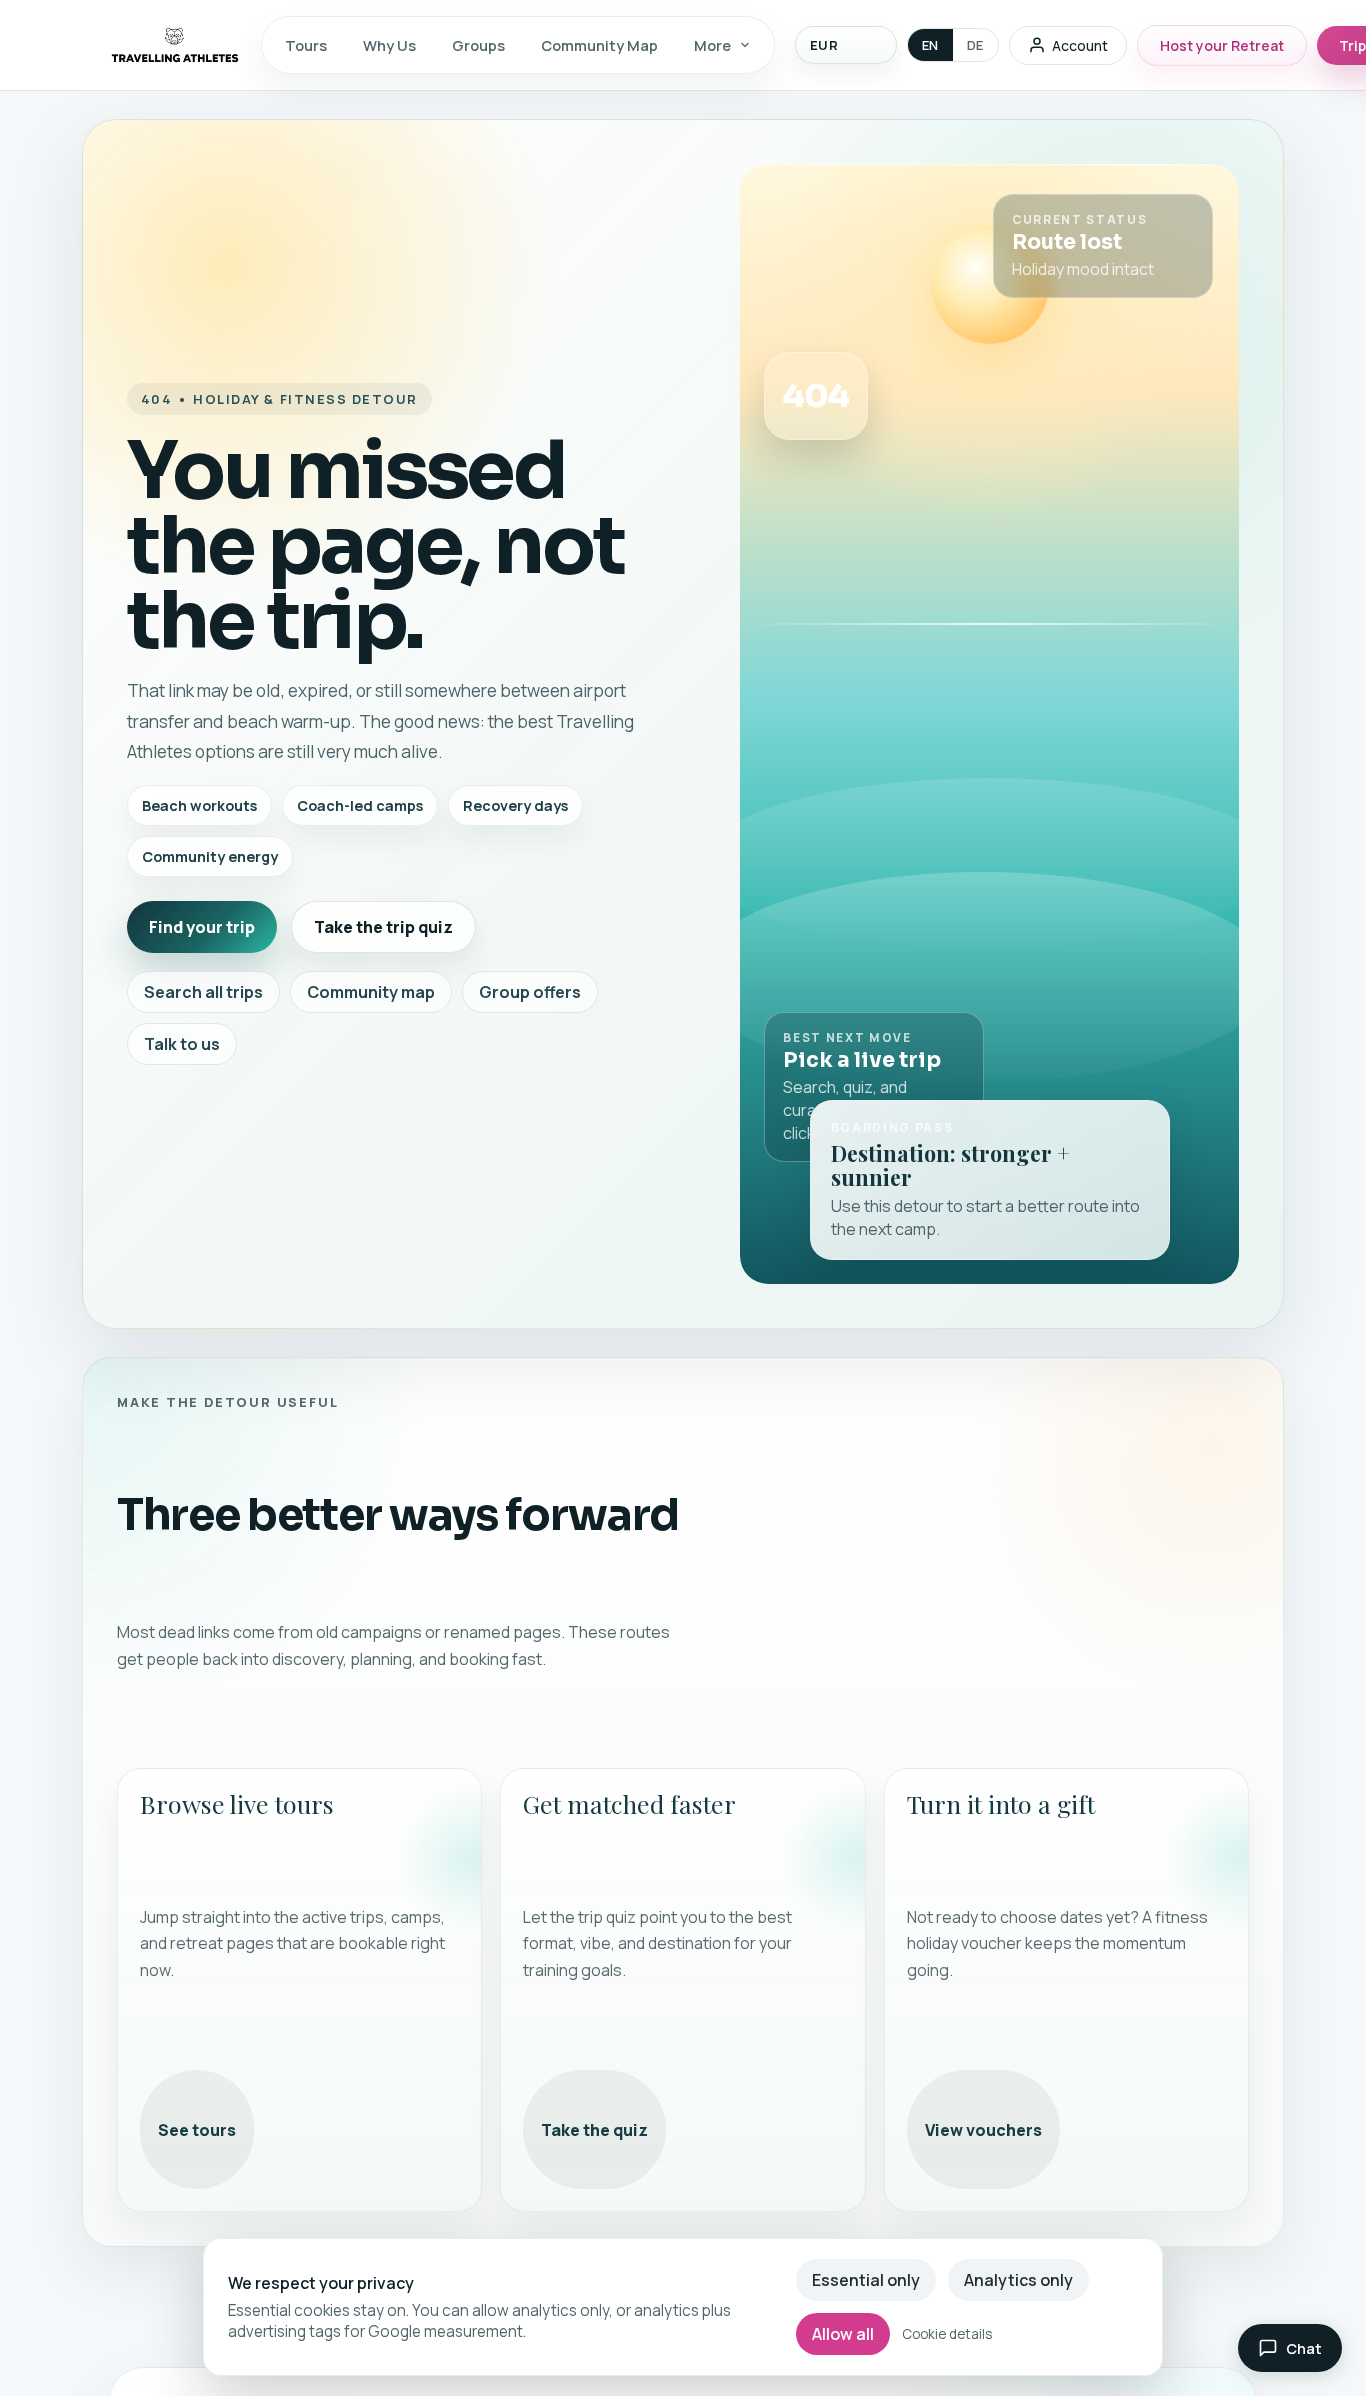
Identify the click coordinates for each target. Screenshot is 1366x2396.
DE (975, 45)
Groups (478, 45)
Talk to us (182, 1044)
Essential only (866, 2280)
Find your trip (202, 927)
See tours (197, 2130)
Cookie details (947, 2334)
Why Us (389, 45)
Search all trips (203, 992)
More (712, 45)
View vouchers (983, 2130)
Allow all (843, 2334)
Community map (371, 992)
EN (930, 45)
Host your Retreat (1222, 45)
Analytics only (1018, 2280)
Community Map (599, 45)
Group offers (530, 992)
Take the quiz (594, 2130)
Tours (306, 45)
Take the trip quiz (383, 927)
